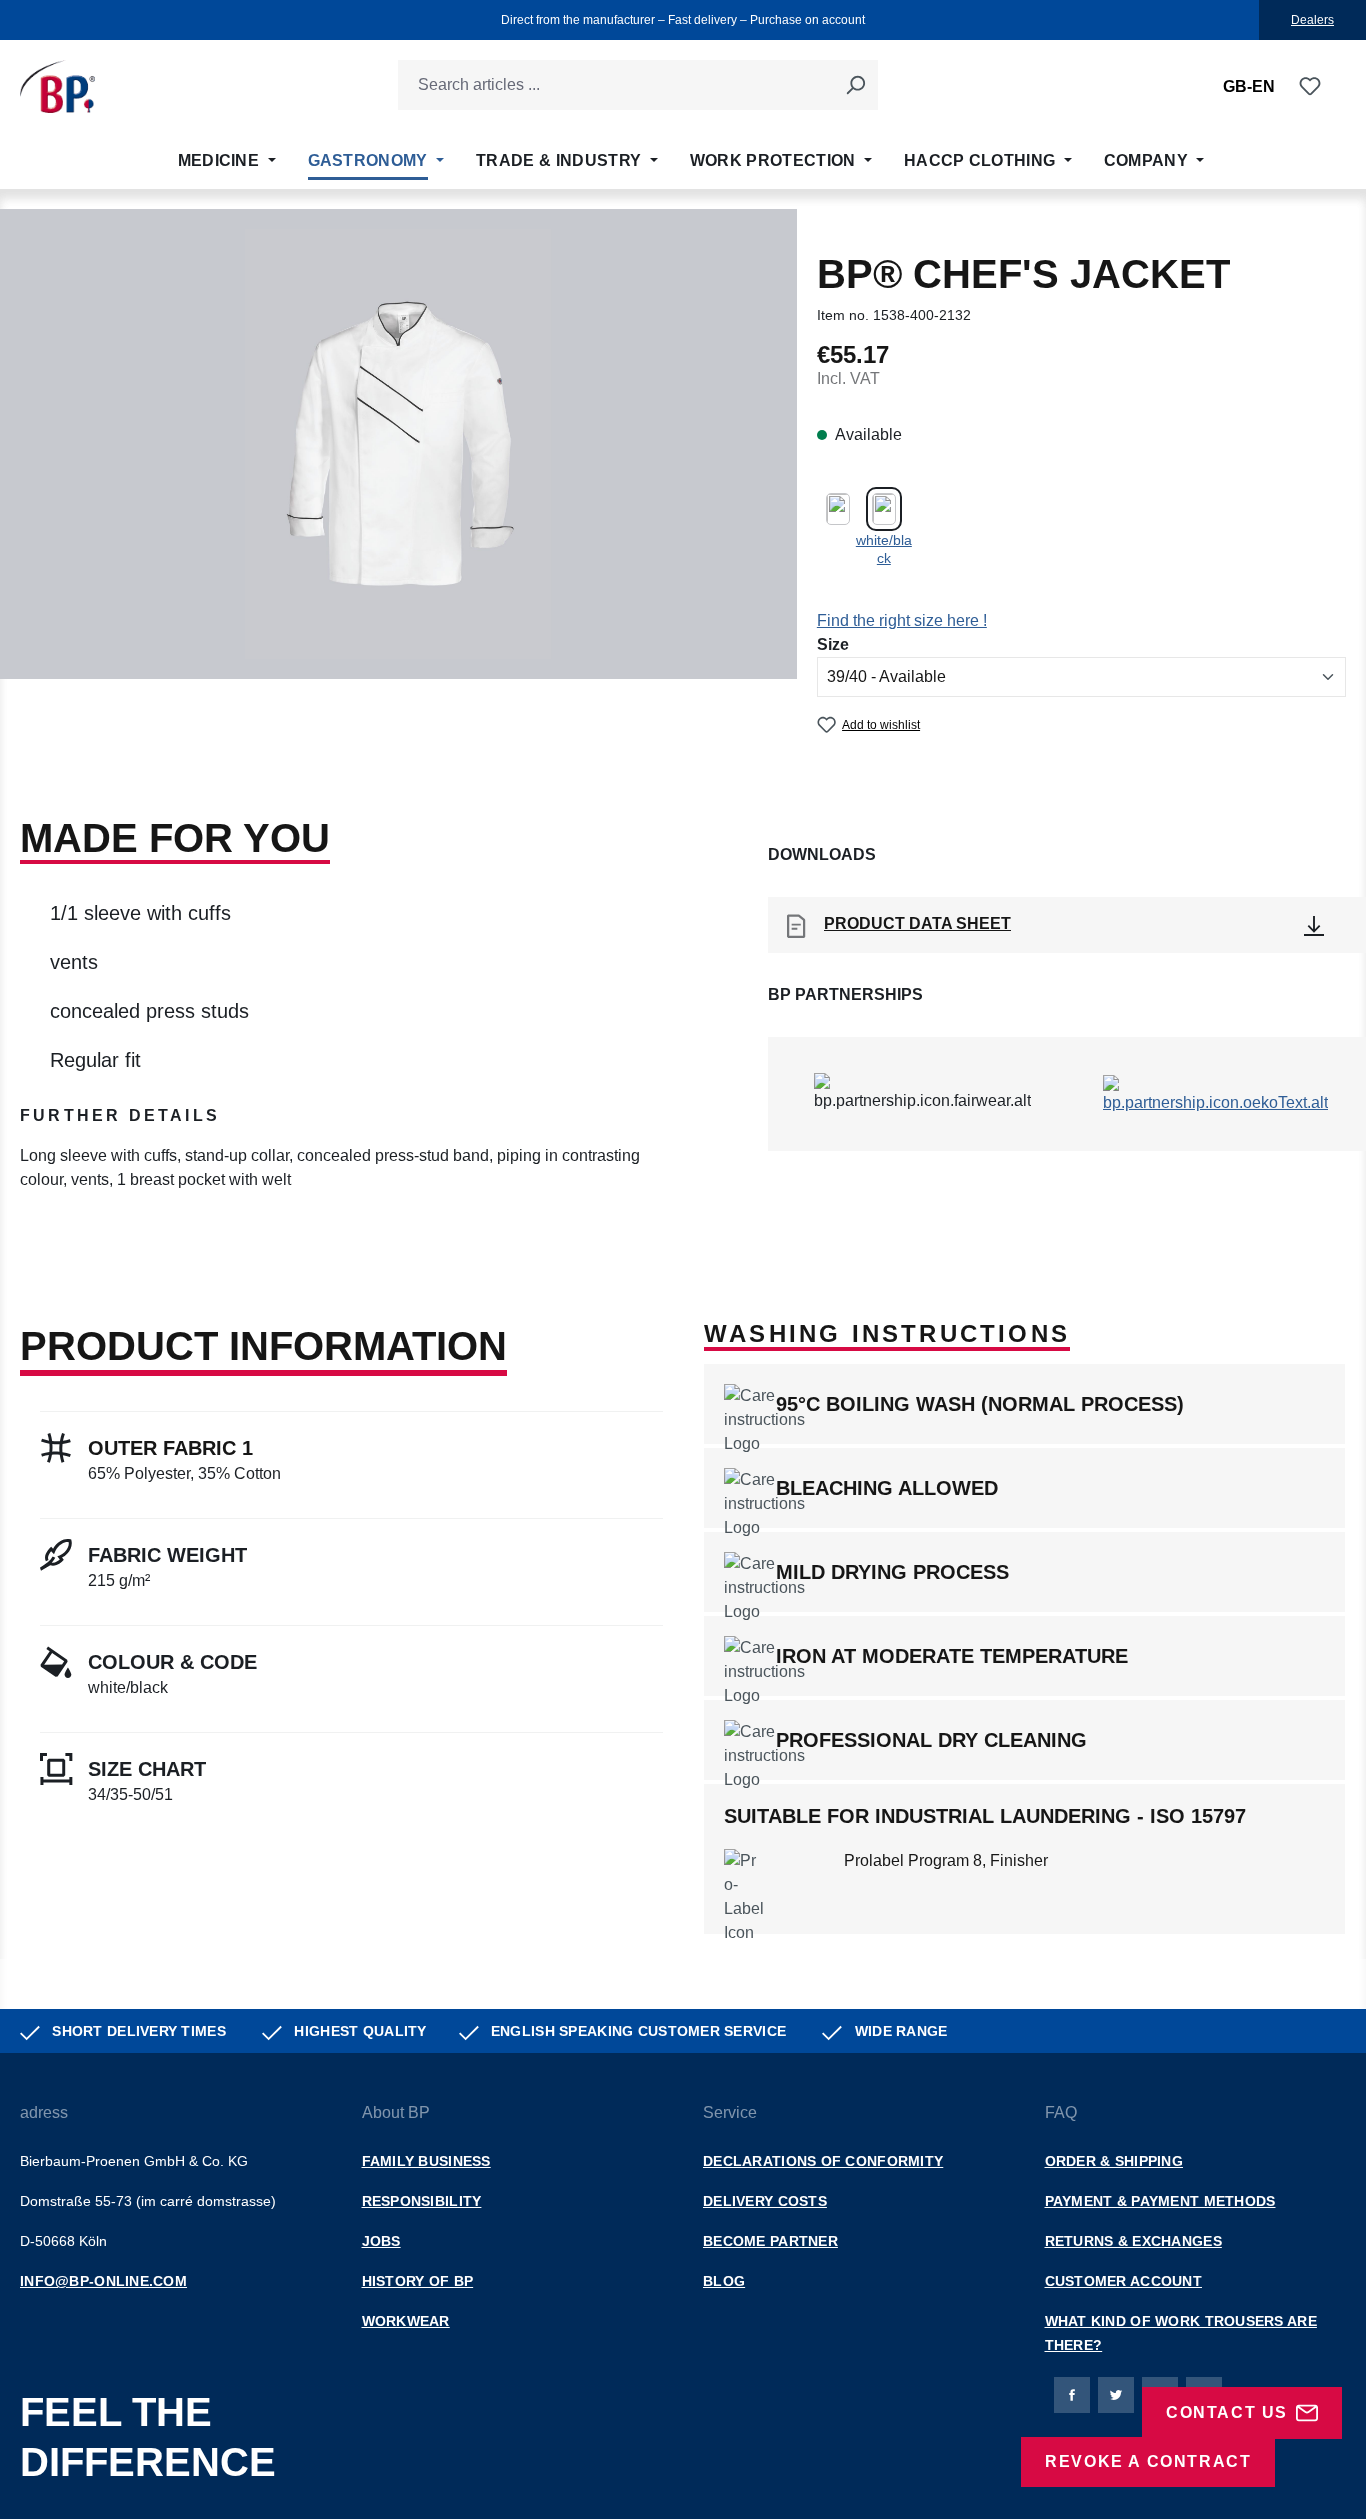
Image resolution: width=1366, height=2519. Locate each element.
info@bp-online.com (103, 2281)
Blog (724, 2281)
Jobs (381, 2241)
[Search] (855, 85)
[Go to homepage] (57, 86)
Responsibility (422, 2201)
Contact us (1227, 2412)
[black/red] (838, 507)
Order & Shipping (1114, 2161)
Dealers (1312, 20)
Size (833, 644)
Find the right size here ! (902, 620)
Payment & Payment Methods (1160, 2201)
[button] (341, 1124)
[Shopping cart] (1334, 87)
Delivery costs (765, 2201)
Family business (426, 2161)
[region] (398, 454)
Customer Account (1123, 2281)
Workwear (406, 2321)
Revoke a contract (1148, 2461)
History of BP (418, 2281)
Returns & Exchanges (1133, 2241)
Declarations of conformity (823, 2161)
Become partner (770, 2241)
